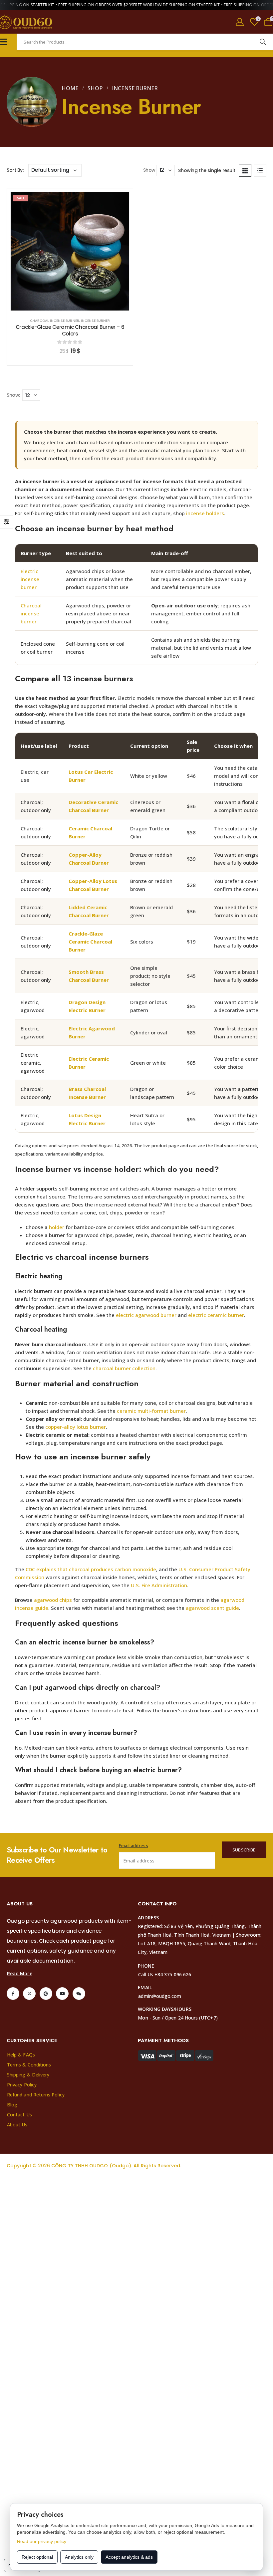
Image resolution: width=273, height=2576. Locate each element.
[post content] (70, 251)
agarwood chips (53, 1600)
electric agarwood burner (146, 1315)
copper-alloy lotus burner (76, 1427)
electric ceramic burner (216, 1315)
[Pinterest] (46, 1994)
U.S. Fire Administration (159, 1585)
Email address (134, 1845)
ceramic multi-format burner (151, 1411)
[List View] (260, 170)
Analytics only (79, 2557)
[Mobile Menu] (4, 42)
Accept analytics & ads (129, 2557)
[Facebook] (13, 1994)
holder (57, 1227)
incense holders (205, 513)
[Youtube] (62, 1994)
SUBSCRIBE (244, 1850)
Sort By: (15, 170)
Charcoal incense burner (31, 613)
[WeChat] (79, 1994)
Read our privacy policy (42, 2541)
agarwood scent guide (212, 1608)
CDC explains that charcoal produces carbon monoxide (91, 1569)
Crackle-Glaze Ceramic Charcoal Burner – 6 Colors (70, 330)
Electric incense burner (30, 579)
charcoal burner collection (124, 1368)
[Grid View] (245, 170)
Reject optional (37, 2557)
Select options (75, 304)
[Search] (263, 42)
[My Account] (240, 22)
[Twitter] (29, 1994)
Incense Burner (96, 321)
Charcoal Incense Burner (55, 321)
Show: (150, 170)
